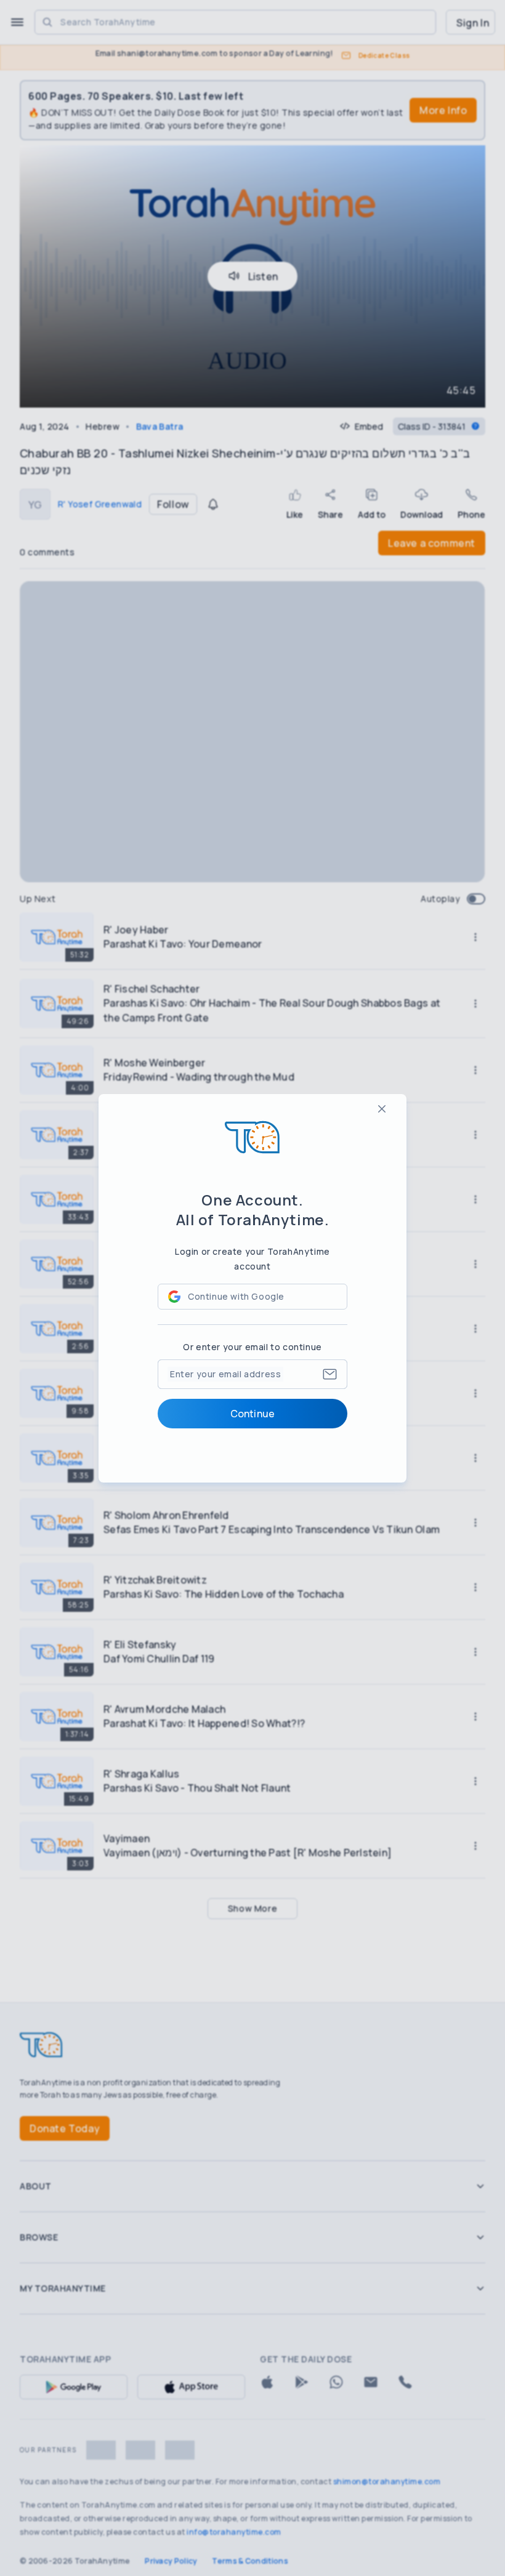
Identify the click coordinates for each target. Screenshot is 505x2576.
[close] (382, 1109)
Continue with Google (236, 1296)
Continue (252, 1414)
